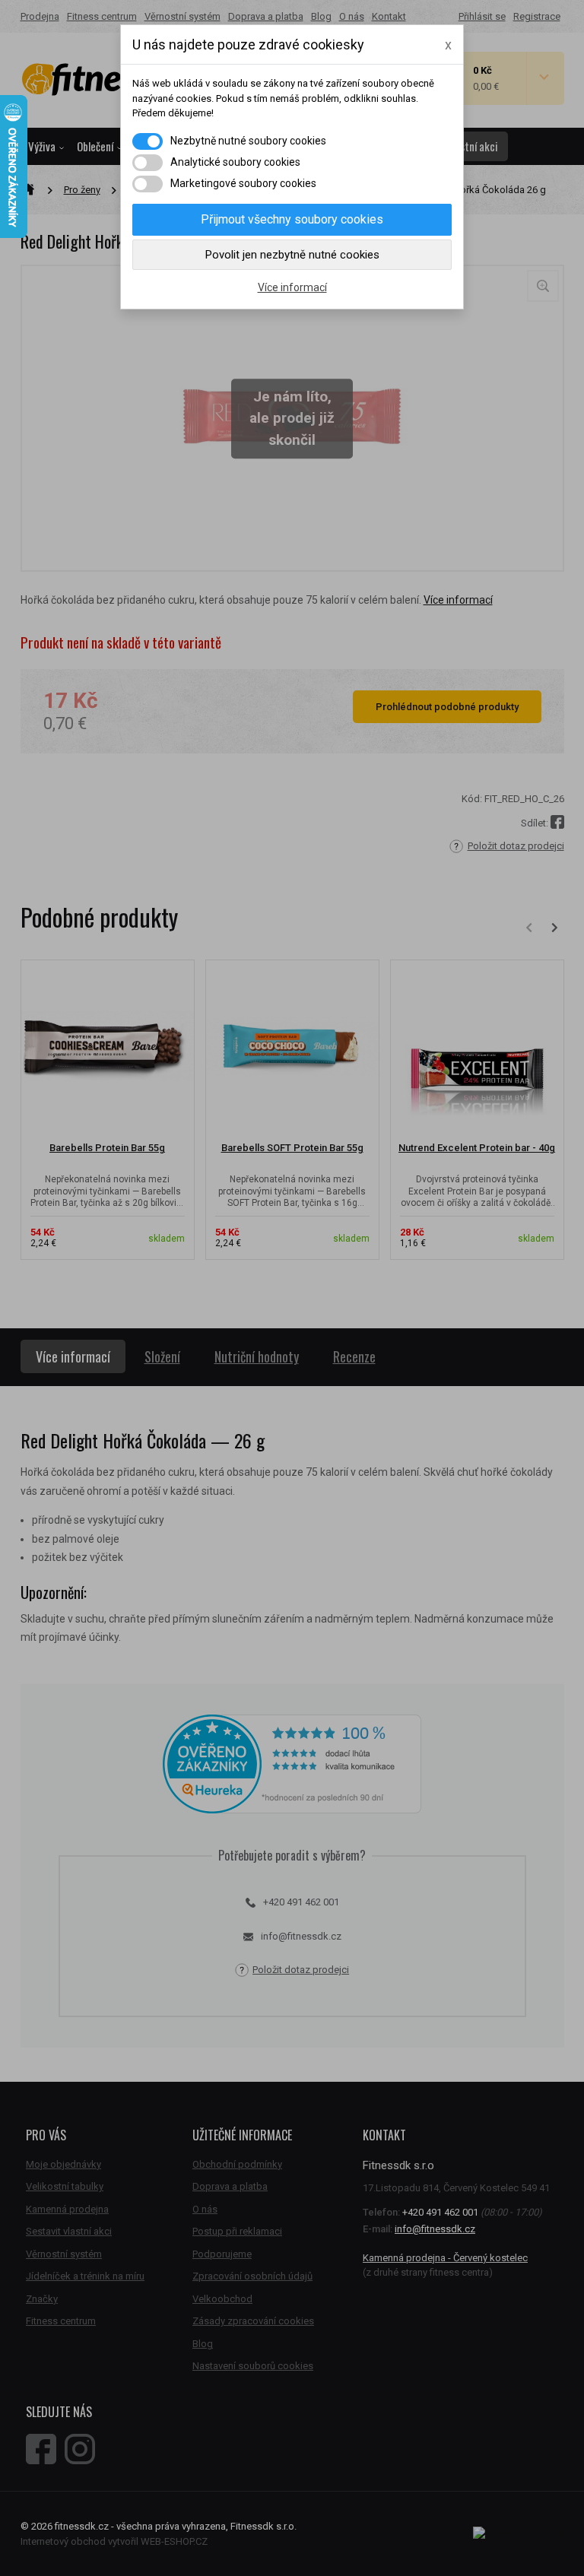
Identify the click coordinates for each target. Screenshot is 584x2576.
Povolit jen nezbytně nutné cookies (292, 255)
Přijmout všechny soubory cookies (292, 219)
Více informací (292, 287)
